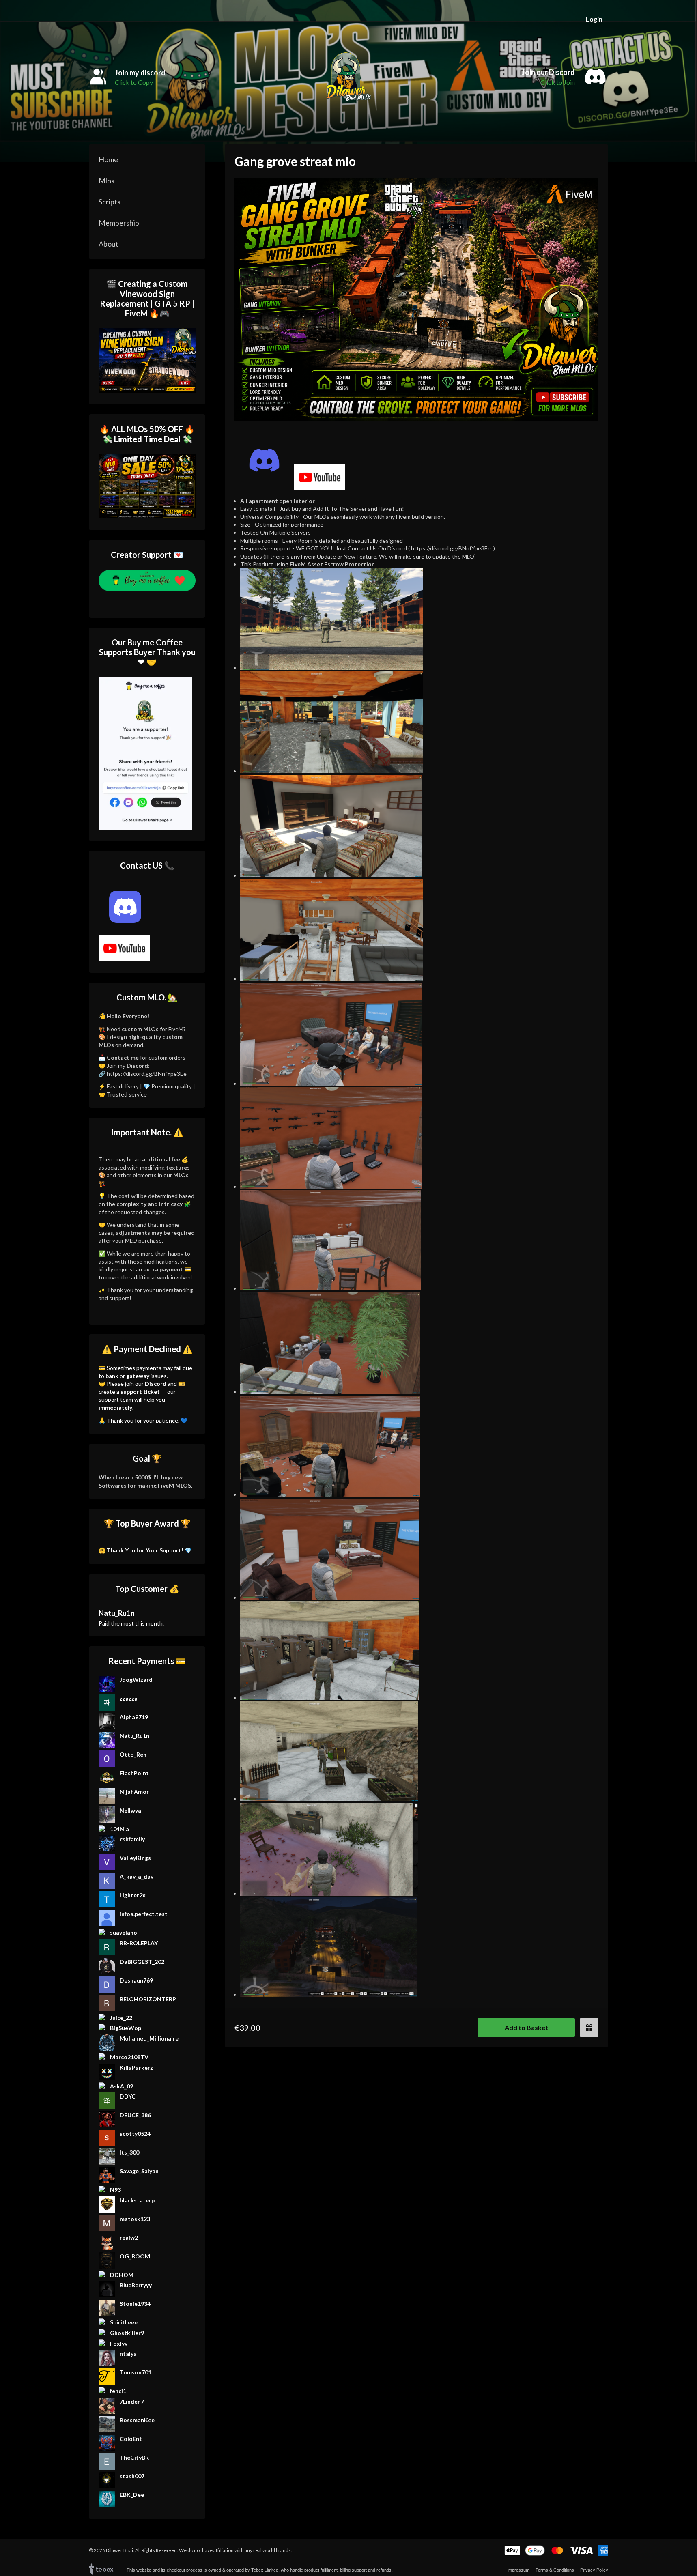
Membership (119, 223)
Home (108, 159)
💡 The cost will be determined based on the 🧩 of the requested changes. (146, 1204)
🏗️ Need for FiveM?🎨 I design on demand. (142, 1037)
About (109, 244)
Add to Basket (526, 2027)
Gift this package (589, 2028)
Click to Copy (134, 82)
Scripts (110, 202)
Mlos (106, 181)
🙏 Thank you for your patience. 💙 (143, 1420)
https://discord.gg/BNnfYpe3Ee (451, 548)
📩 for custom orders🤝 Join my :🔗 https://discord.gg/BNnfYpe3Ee (143, 1065)
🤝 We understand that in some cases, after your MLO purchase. (147, 1232)
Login (594, 19)
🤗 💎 (145, 1550)
